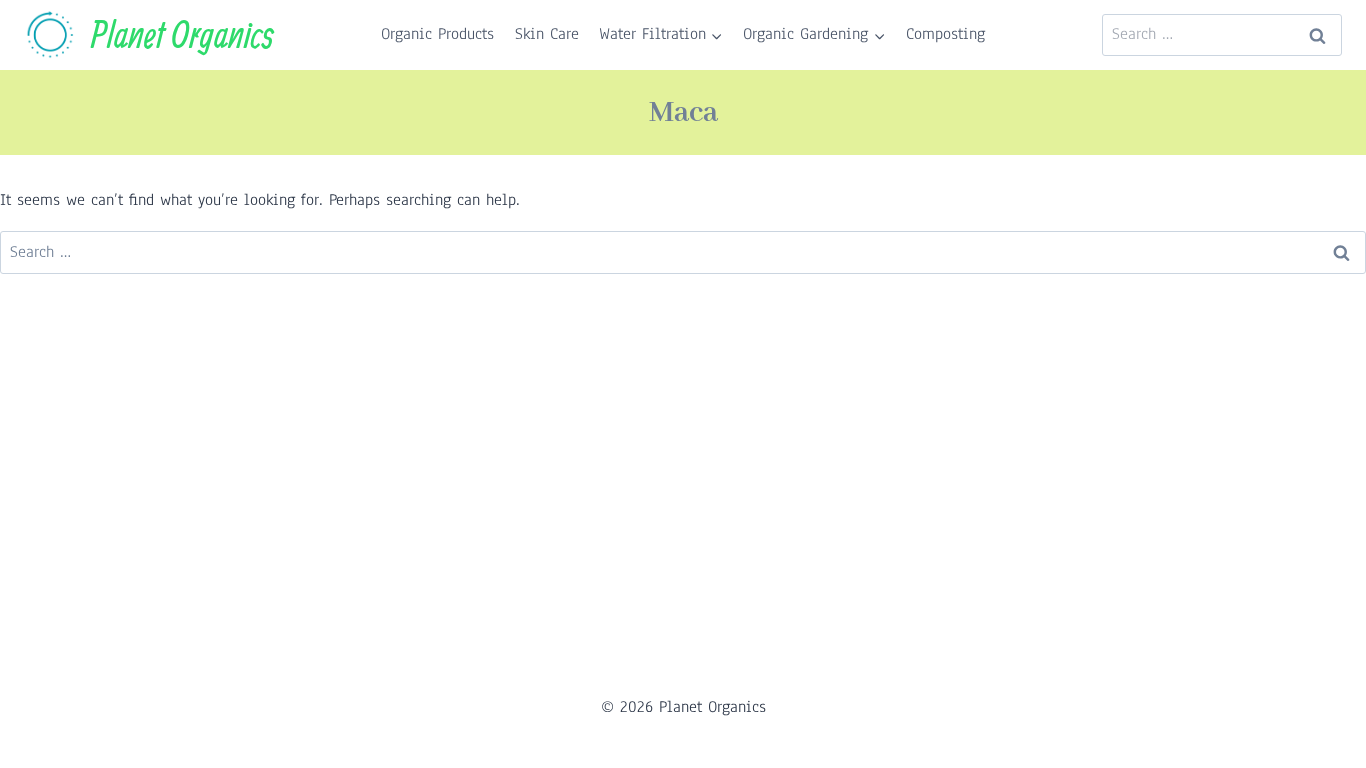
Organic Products (437, 34)
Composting (945, 34)
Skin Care (547, 34)
